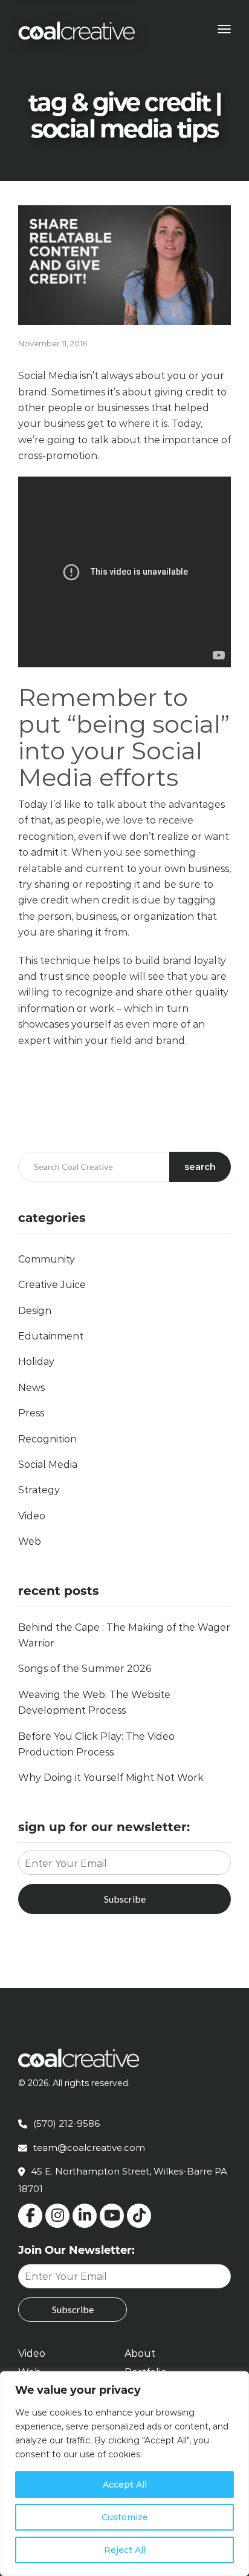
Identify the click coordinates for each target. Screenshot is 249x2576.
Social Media (48, 1465)
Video (32, 1516)
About (140, 2353)
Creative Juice (52, 1285)
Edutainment (51, 1336)
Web (30, 1541)
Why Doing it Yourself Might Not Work (111, 1778)
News (31, 1388)
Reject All (125, 2550)
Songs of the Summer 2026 (85, 1669)
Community (47, 1259)
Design (35, 1311)
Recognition (47, 1439)
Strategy (39, 1490)
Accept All (125, 2485)
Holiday (36, 1362)
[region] (124, 2474)
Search (200, 1167)
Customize (125, 2517)
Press (31, 1413)
